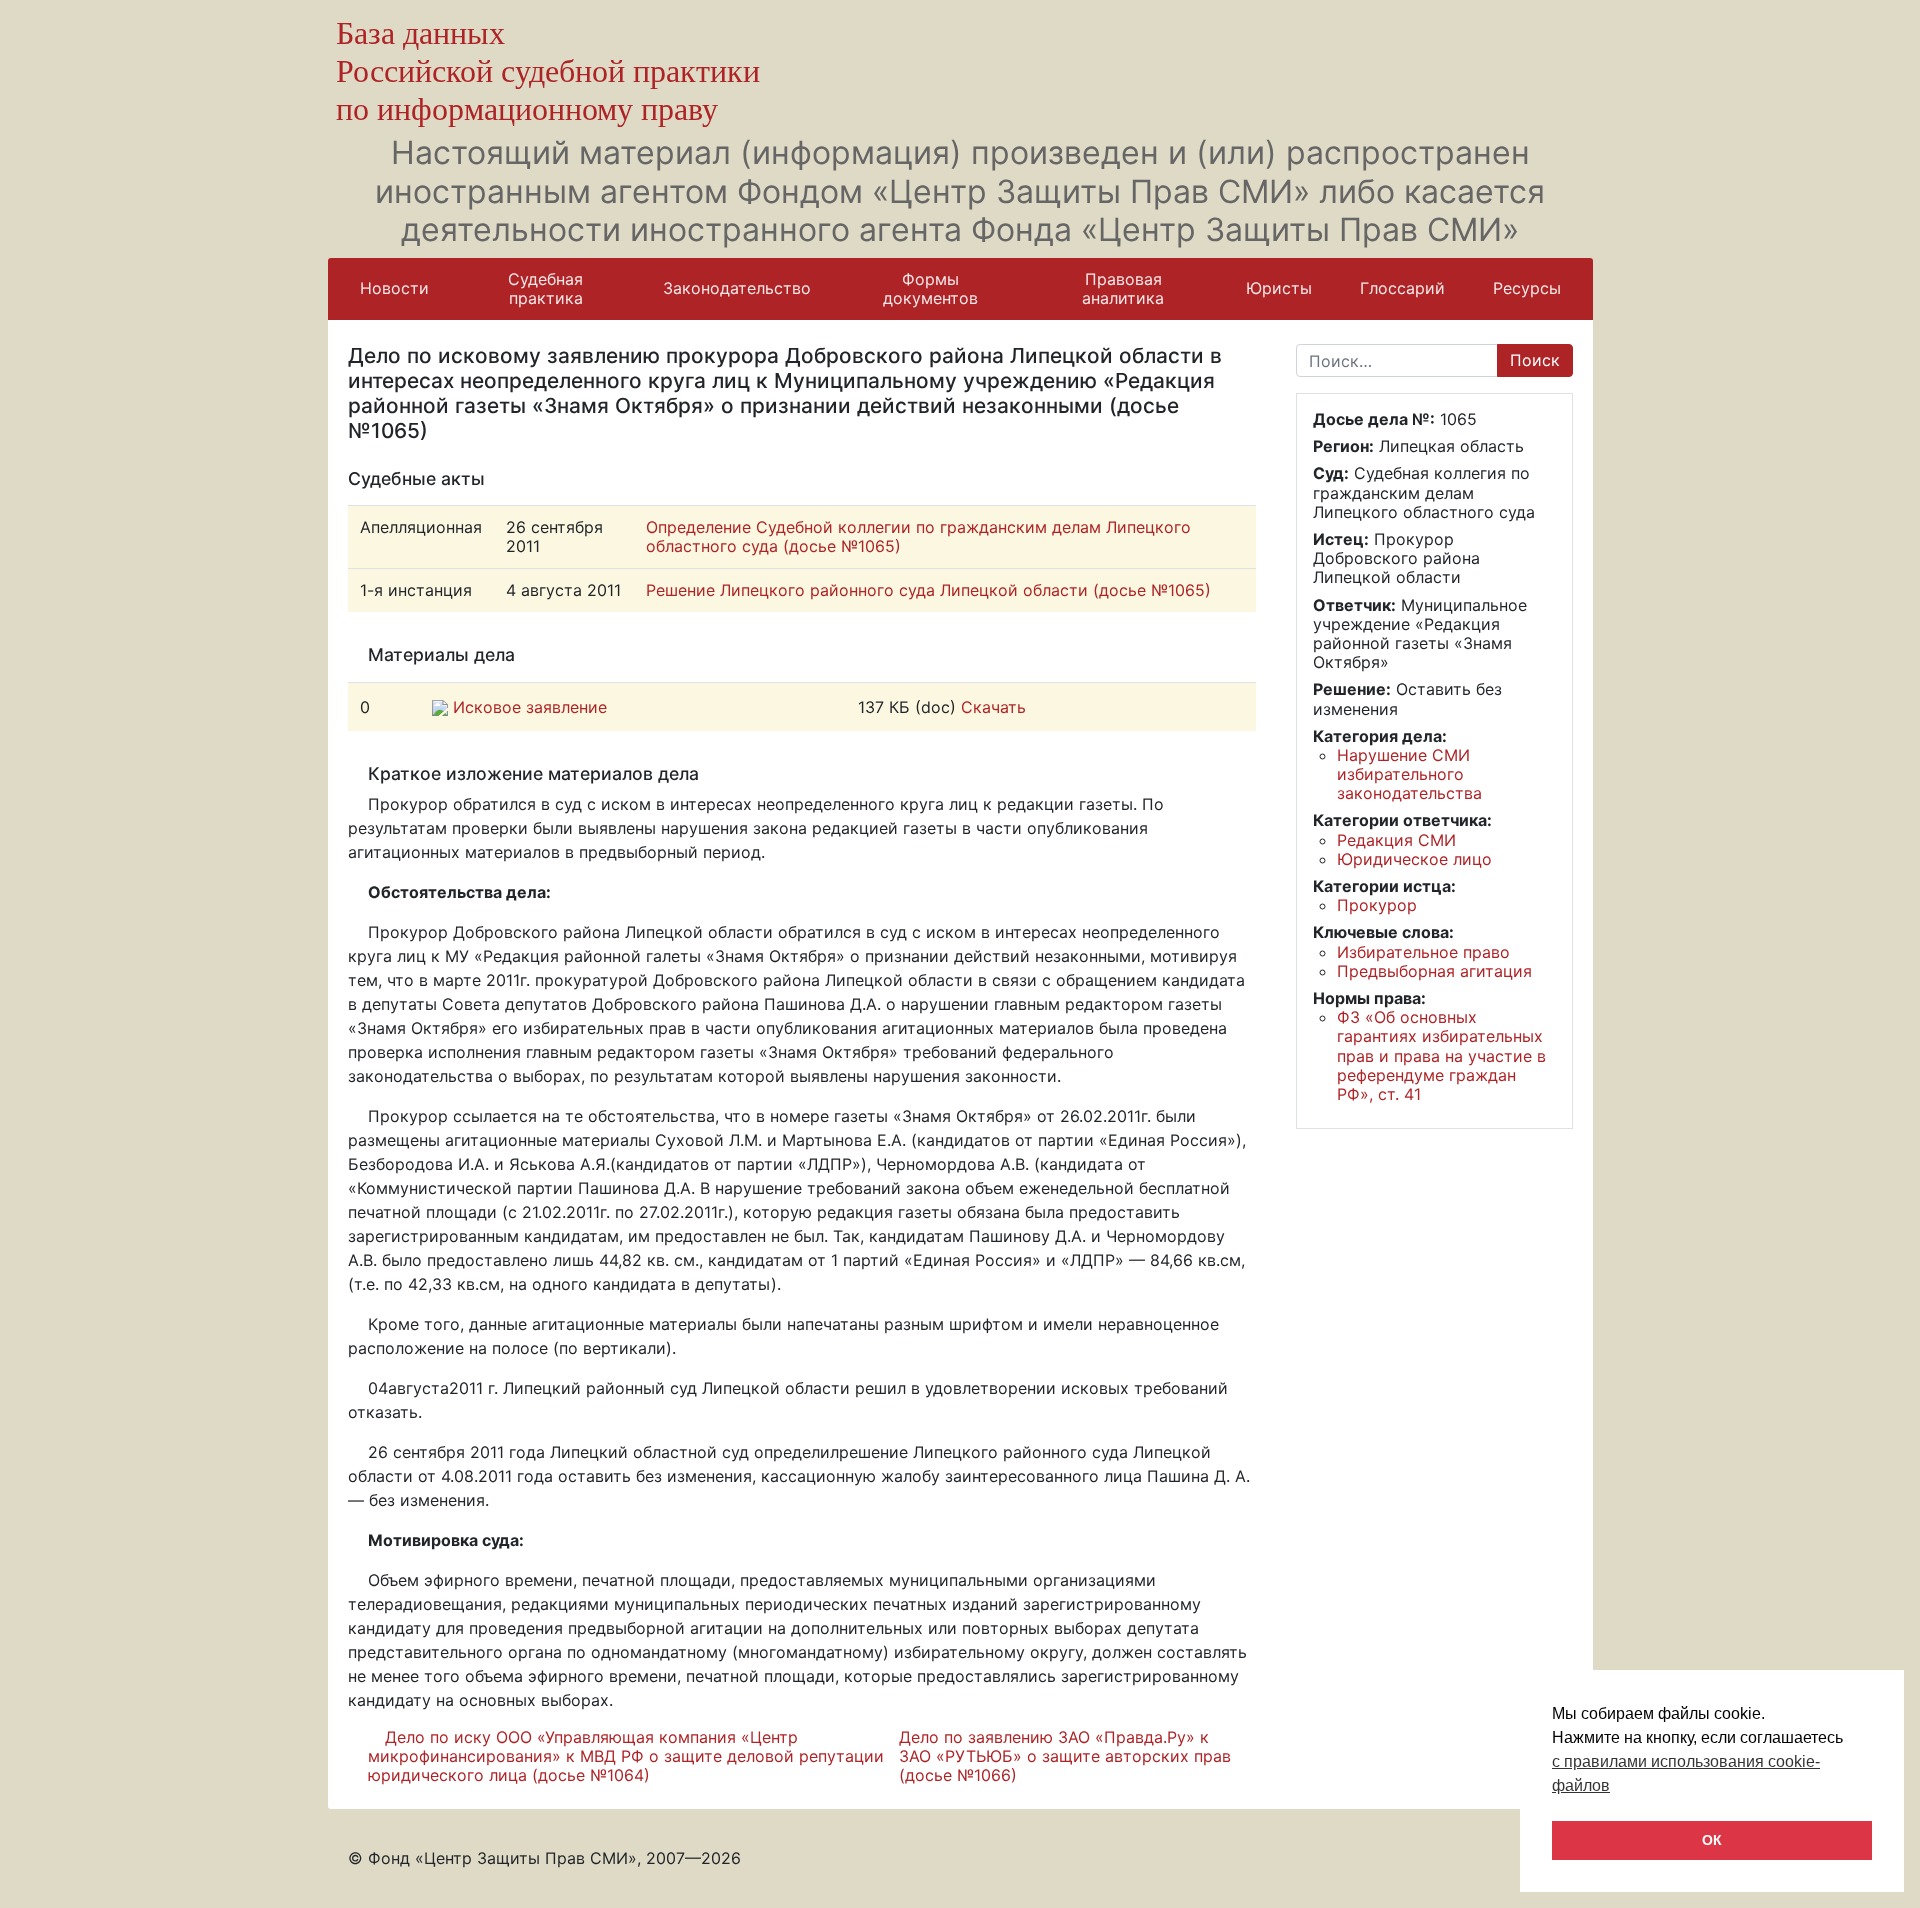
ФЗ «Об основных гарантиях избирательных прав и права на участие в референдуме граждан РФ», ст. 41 (1441, 1055)
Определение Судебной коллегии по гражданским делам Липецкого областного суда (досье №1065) (918, 536)
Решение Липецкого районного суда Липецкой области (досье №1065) (928, 590)
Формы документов (930, 288)
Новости (394, 288)
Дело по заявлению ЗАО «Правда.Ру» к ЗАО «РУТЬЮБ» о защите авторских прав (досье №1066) (1065, 1756)
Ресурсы (1527, 288)
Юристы (1279, 288)
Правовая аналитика (1123, 288)
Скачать (993, 707)
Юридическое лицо (1414, 859)
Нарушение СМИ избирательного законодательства (1409, 774)
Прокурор (1377, 905)
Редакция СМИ (1396, 840)
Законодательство (737, 288)
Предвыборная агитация (1434, 971)
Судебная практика (545, 288)
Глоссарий (1402, 288)
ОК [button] (1712, 1840)
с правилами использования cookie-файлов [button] (1686, 1773)
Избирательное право (1423, 952)
